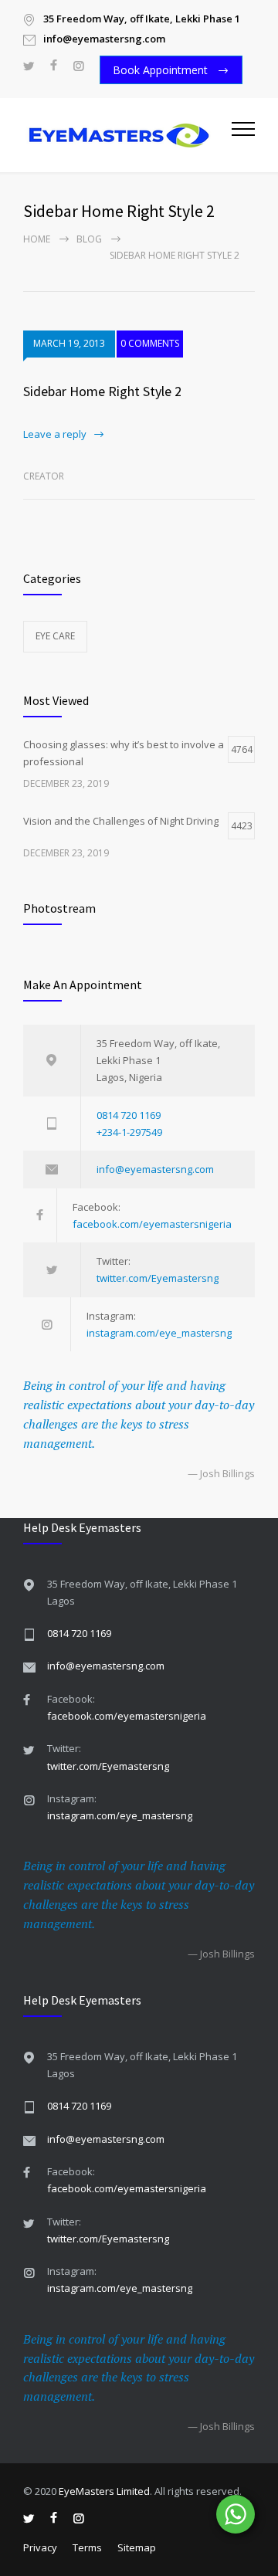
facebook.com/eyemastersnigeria (152, 1224)
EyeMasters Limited (104, 2491)
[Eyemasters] (127, 135)
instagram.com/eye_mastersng (159, 1333)
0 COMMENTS (150, 343)
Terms (87, 2547)
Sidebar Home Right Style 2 (102, 391)
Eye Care (55, 636)
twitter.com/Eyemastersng (158, 1278)
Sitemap (137, 2547)
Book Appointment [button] (162, 70)
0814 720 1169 (129, 1115)
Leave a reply (55, 434)
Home (37, 239)
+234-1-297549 (129, 1132)
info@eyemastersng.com (155, 1169)
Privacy (40, 2547)
